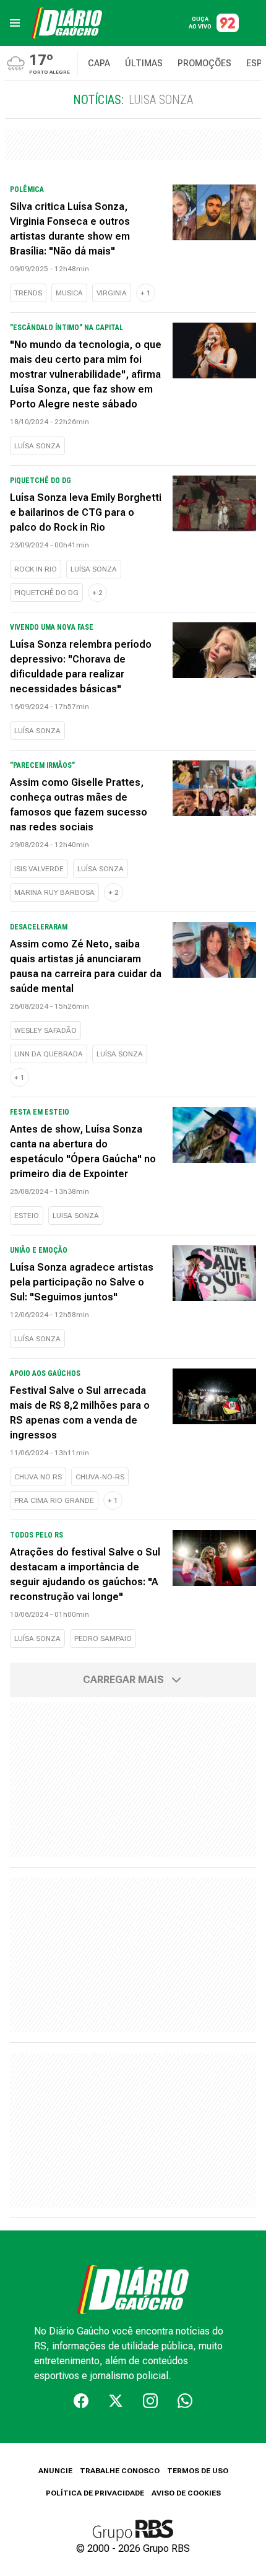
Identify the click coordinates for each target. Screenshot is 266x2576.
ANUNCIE (55, 2471)
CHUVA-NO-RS (100, 1477)
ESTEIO (27, 1216)
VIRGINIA (112, 293)
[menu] (15, 23)
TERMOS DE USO (198, 2471)
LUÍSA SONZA (37, 446)
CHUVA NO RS (38, 1477)
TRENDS (28, 293)
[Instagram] (150, 2401)
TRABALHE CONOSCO (120, 2471)
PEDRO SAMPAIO (103, 1638)
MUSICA (69, 293)
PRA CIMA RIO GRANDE (54, 1500)
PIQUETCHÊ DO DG (46, 593)
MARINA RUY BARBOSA (54, 892)
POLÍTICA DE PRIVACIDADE (95, 2493)
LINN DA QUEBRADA (49, 1054)
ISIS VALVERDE (39, 869)
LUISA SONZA (76, 1216)
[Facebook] (81, 2401)
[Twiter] (116, 2401)
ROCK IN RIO (36, 569)
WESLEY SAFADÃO (45, 1030)
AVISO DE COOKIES (186, 2493)
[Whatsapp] (185, 2401)
